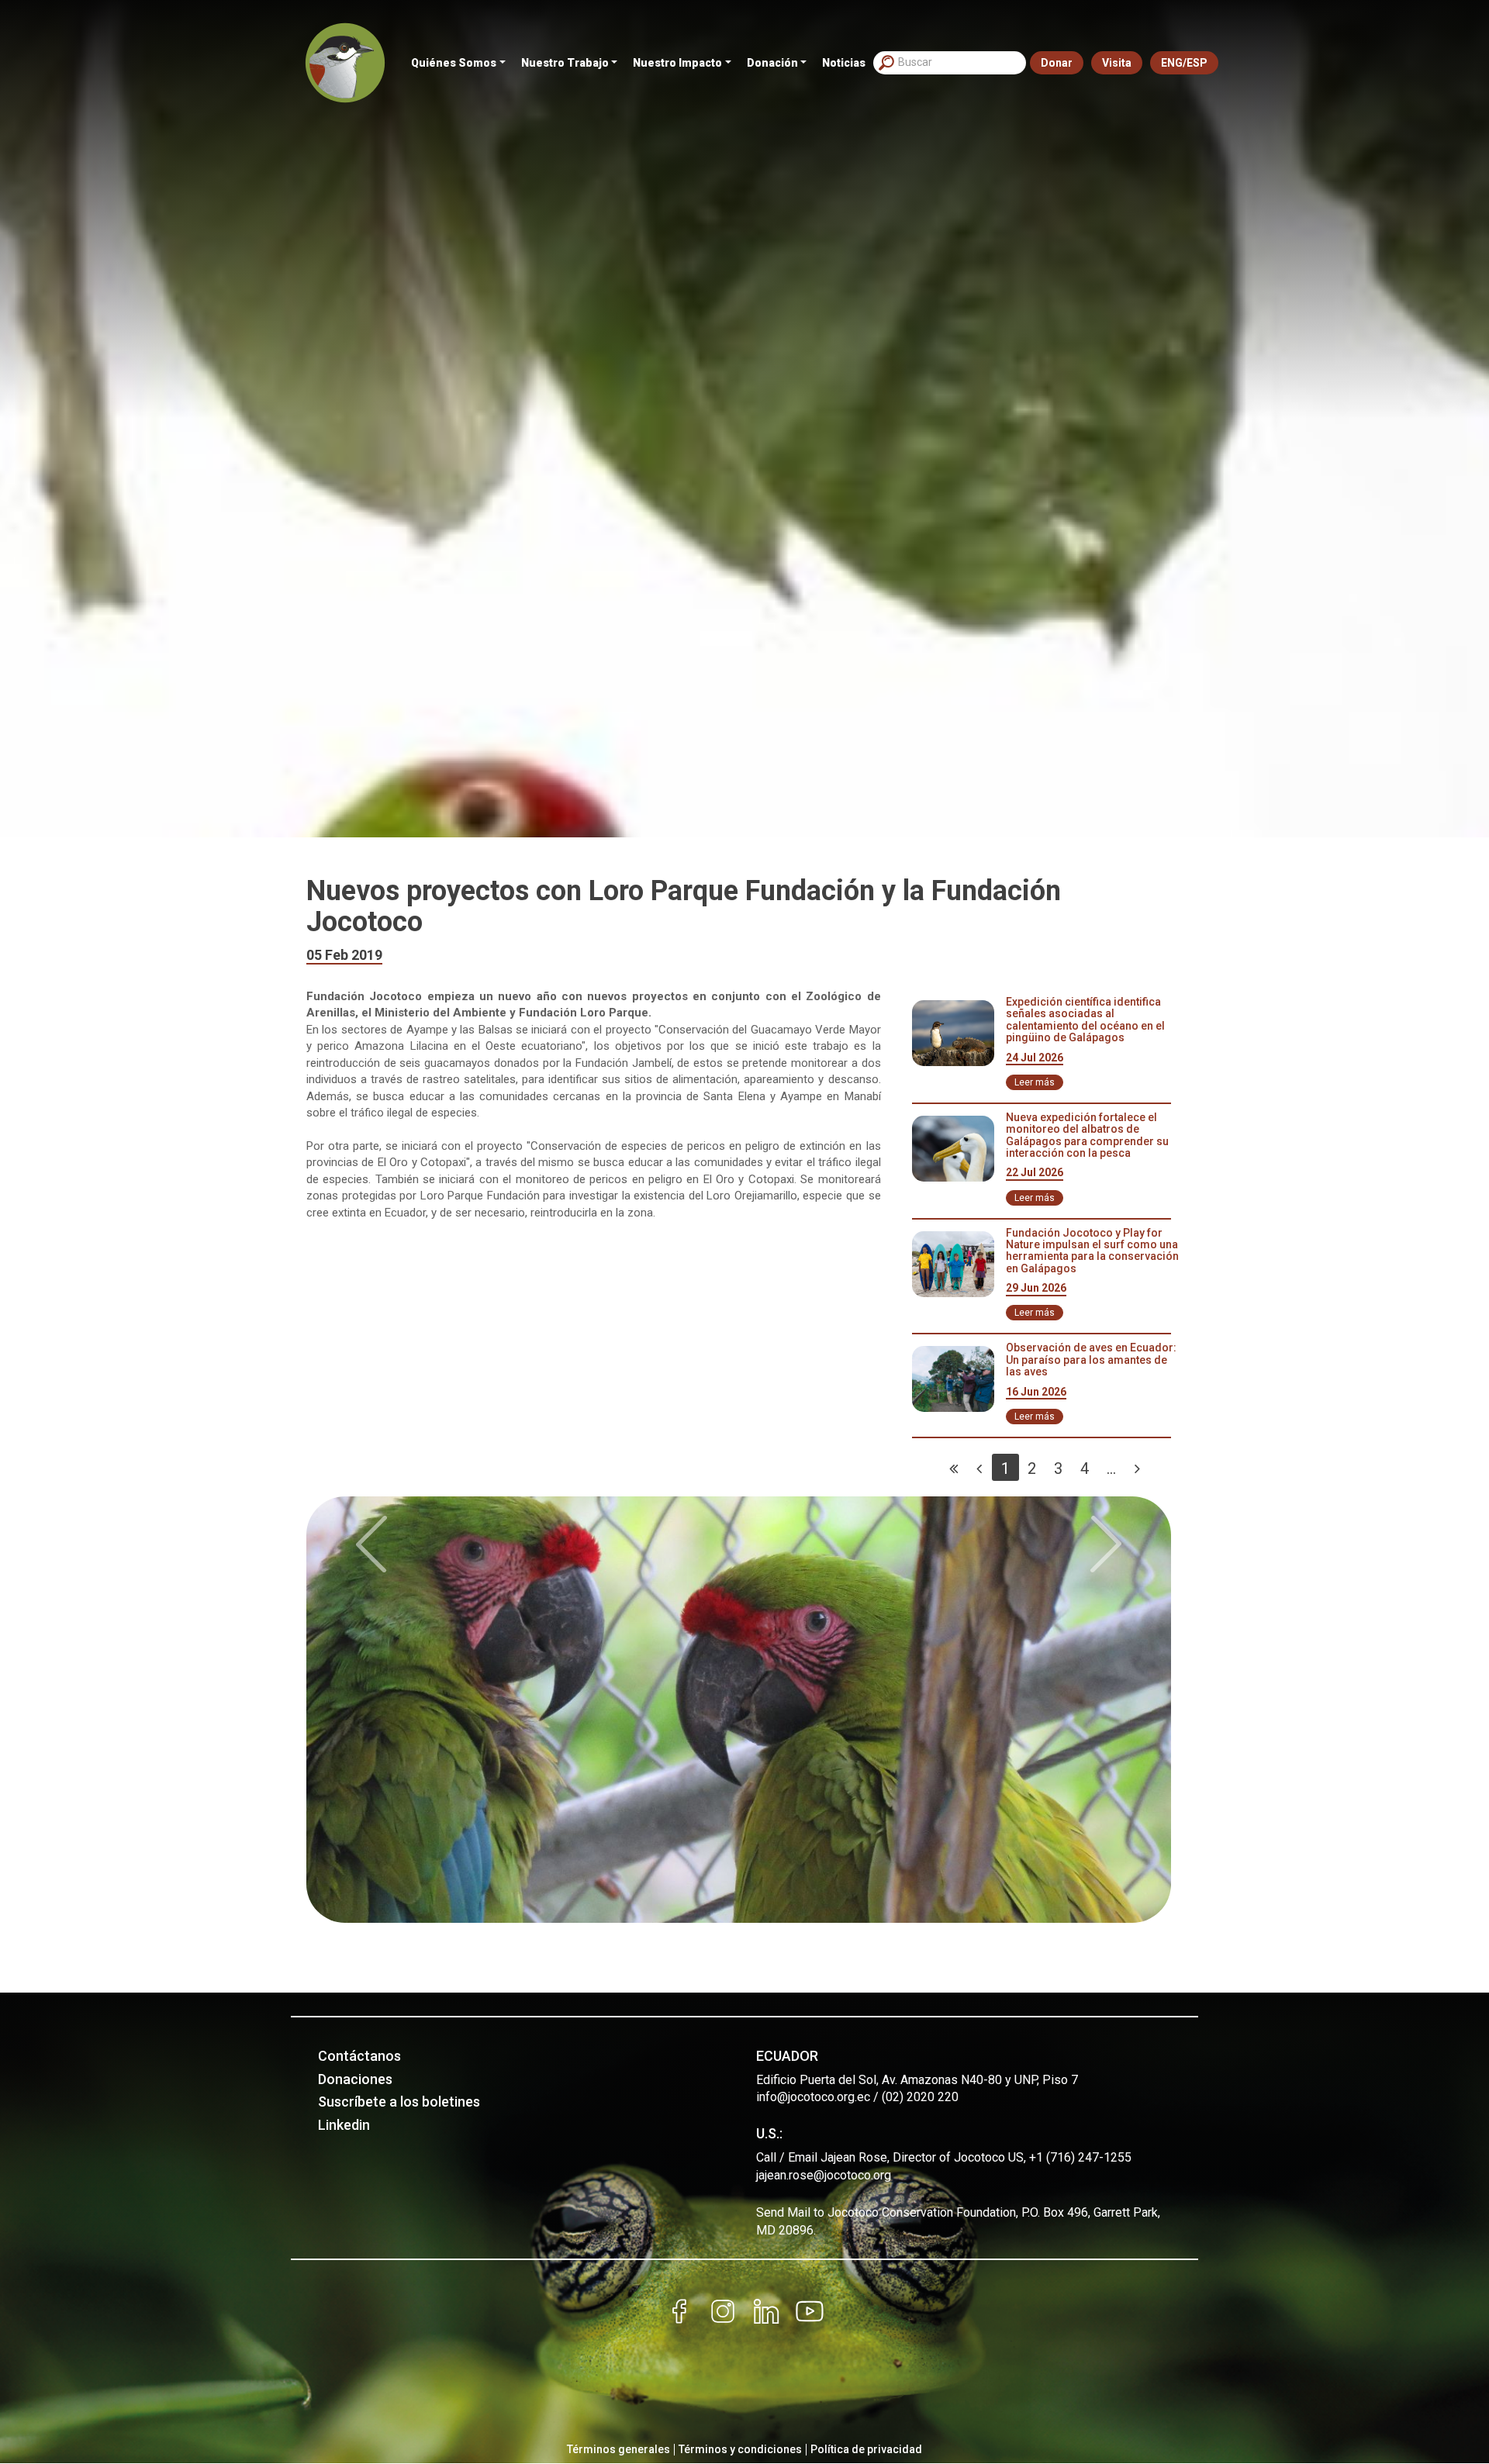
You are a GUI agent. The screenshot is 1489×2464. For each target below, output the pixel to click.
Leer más (1035, 1082)
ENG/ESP (1184, 63)
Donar (1057, 63)
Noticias (844, 63)
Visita (1117, 63)
